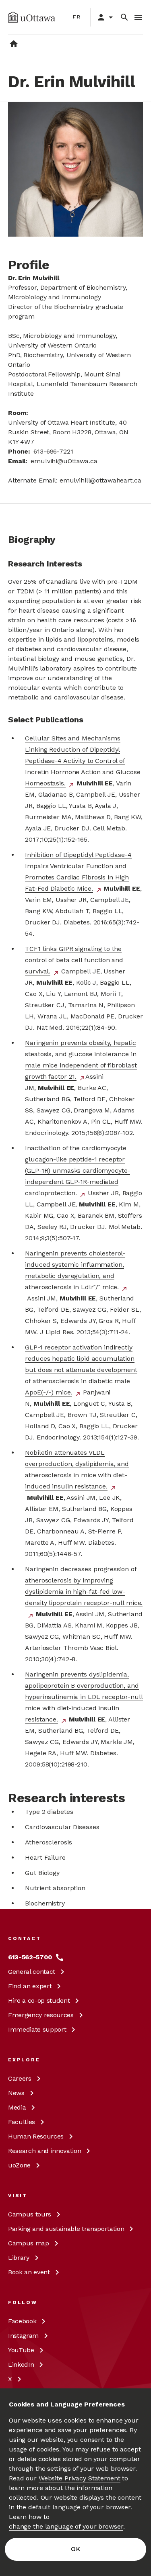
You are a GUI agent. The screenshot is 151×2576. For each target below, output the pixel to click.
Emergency (41, 2015)
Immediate (37, 2029)
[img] (32, 17)
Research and (44, 2151)
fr (77, 17)
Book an (29, 2272)
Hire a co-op (39, 2000)
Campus (30, 2214)
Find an (30, 1986)
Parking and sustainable (66, 2229)
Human (36, 2136)
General (32, 1972)
